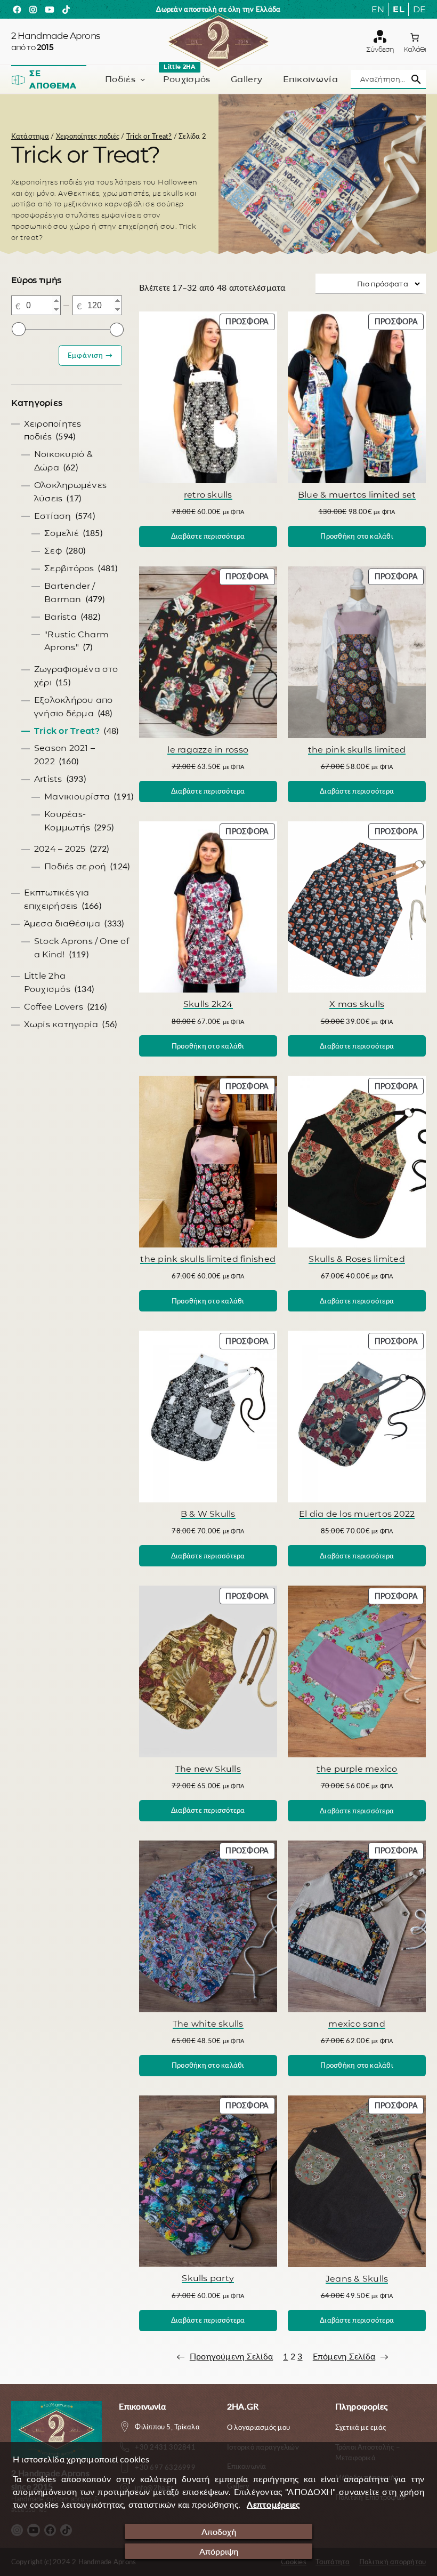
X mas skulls (357, 1004)
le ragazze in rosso (208, 749)
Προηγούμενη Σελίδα (225, 2356)
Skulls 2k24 (208, 1004)
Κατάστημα (30, 136)
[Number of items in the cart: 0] (415, 37)
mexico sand (357, 2023)
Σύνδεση (380, 49)
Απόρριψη (219, 2551)
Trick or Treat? (149, 136)
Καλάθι (415, 49)
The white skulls (208, 2023)
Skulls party (208, 2278)
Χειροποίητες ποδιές (88, 136)
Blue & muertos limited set (357, 494)
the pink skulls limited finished (208, 1259)
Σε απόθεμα (53, 80)
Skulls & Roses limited (357, 1259)
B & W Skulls (208, 1514)
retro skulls (208, 494)
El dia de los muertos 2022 (357, 1514)
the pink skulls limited (357, 749)
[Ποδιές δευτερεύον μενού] (143, 79)
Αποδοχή (219, 2531)
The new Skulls (208, 1769)
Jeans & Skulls (357, 2278)
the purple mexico (357, 1769)
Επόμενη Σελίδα (351, 2356)
